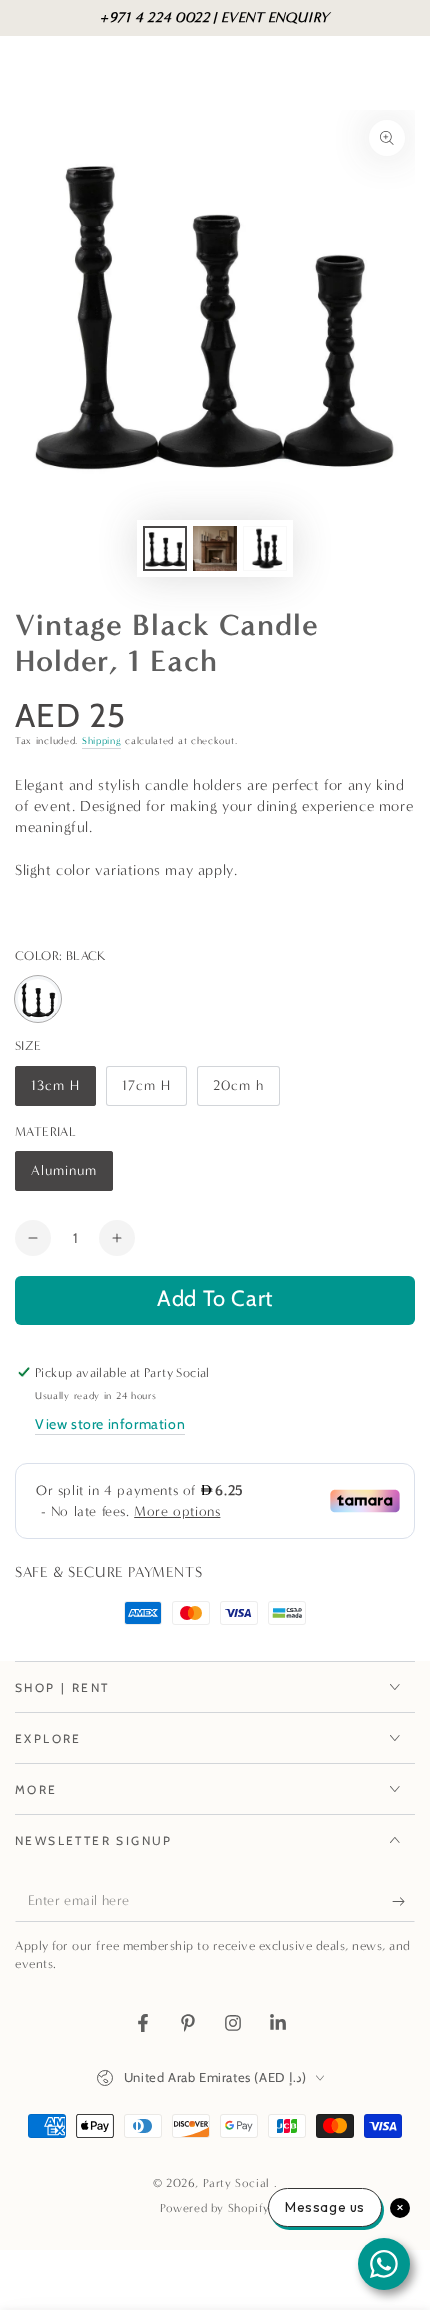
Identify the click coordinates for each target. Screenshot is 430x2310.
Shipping (102, 741)
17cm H (154, 1091)
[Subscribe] (403, 1902)
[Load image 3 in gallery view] (265, 548)
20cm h (246, 1091)
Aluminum (68, 1176)
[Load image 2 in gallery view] (215, 548)
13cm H (63, 1091)
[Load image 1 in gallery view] (165, 548)
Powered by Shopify (215, 2208)
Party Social (238, 2183)
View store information (110, 1424)
